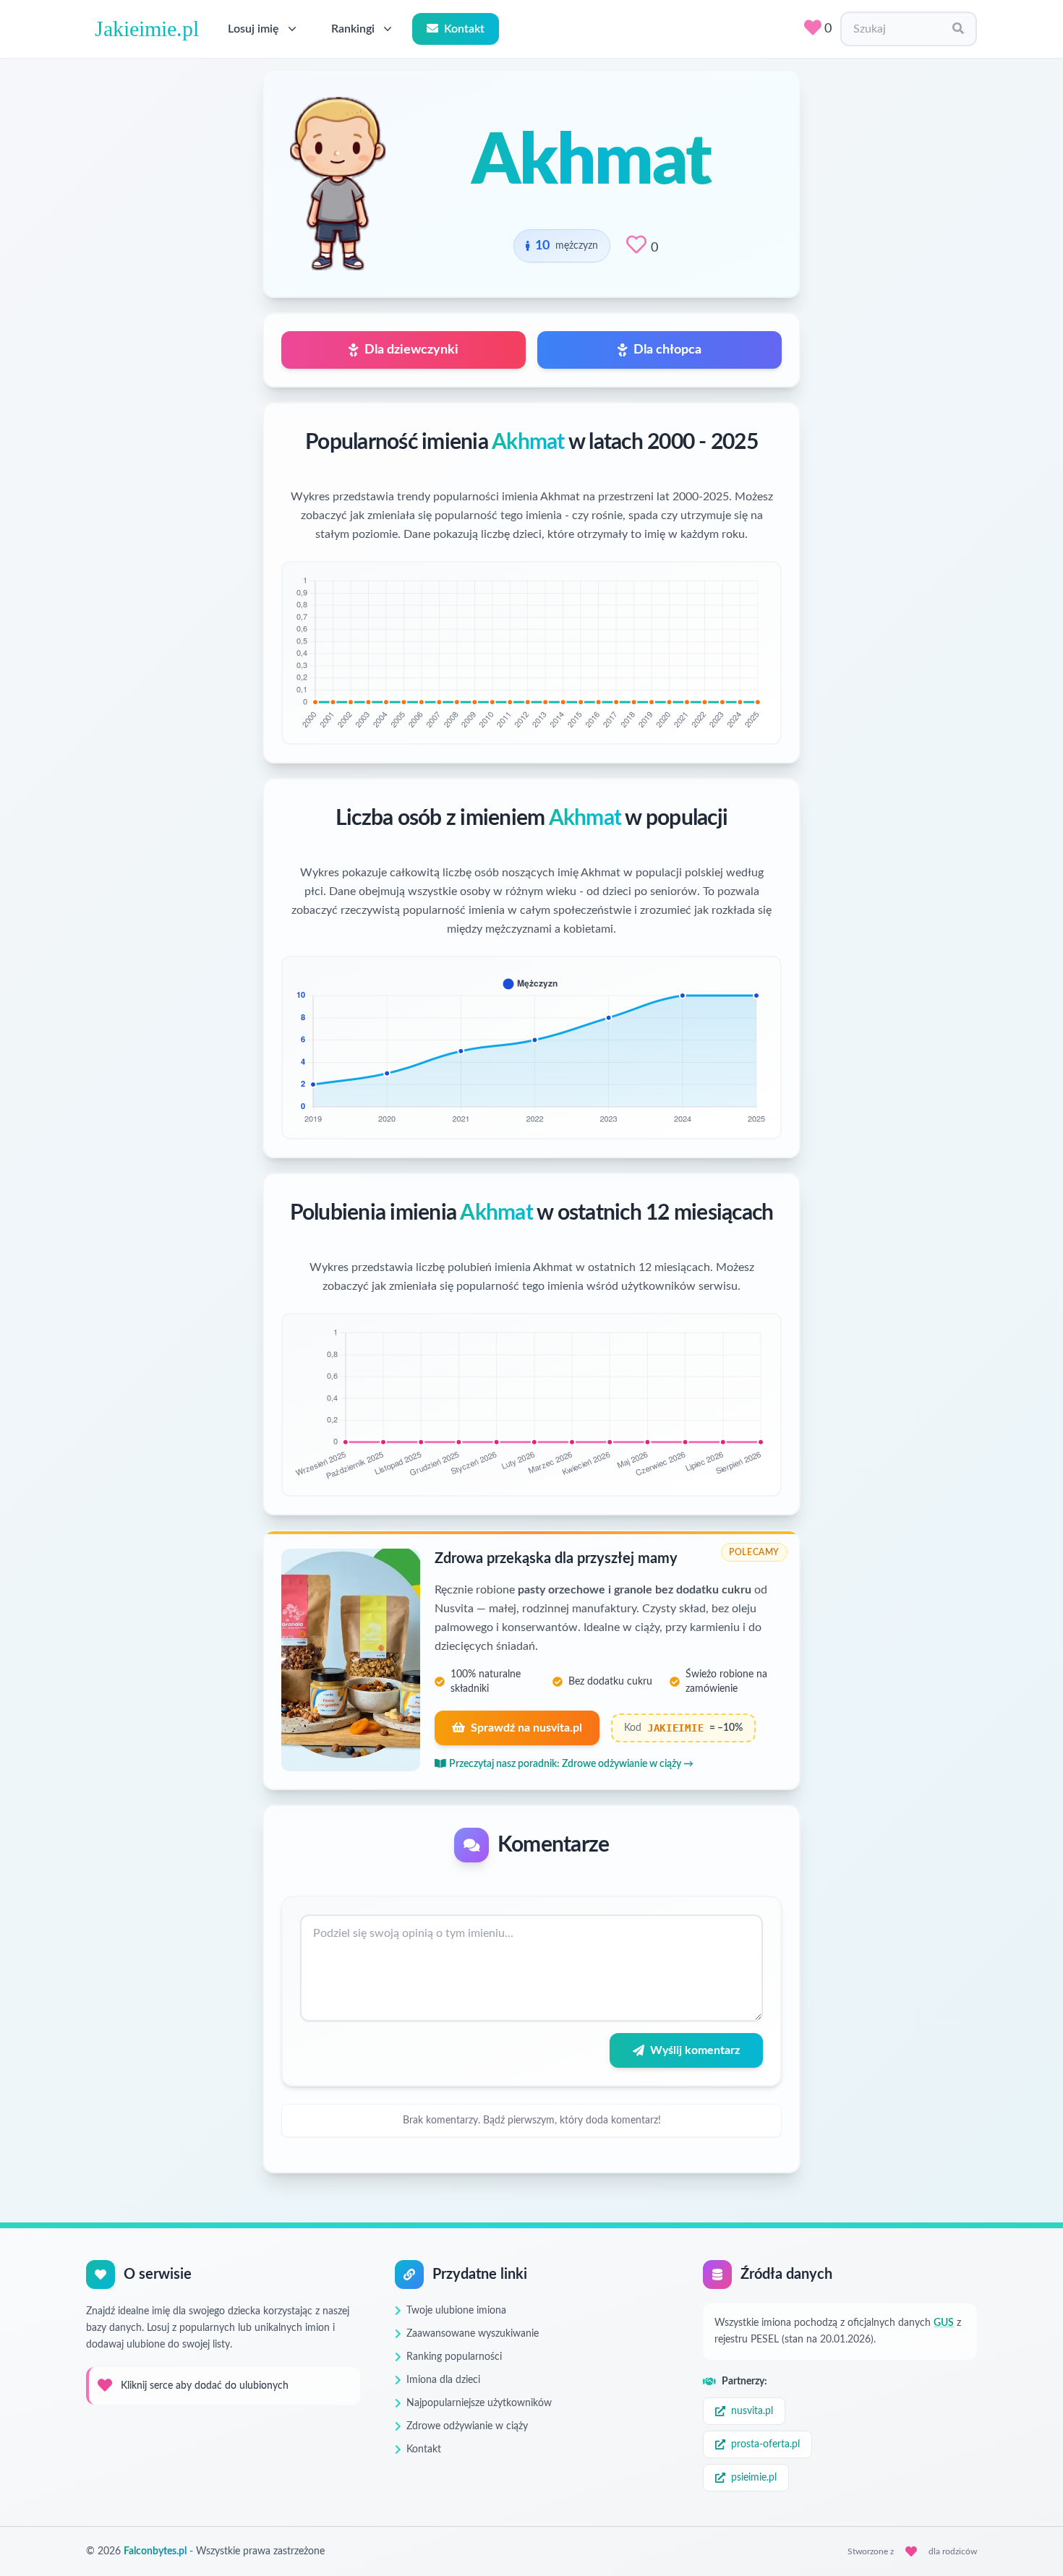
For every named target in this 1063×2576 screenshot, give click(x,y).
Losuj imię (253, 29)
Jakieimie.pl (147, 29)
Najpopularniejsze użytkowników (479, 2403)
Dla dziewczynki (411, 350)
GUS (944, 2323)
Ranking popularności (454, 2357)
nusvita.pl (752, 2411)
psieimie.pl (754, 2478)
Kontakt (464, 29)
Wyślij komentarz (695, 2050)
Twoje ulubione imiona (456, 2311)
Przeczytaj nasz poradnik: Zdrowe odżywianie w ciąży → (571, 1764)
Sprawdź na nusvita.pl (526, 1728)
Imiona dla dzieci (443, 2380)
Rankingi (353, 29)
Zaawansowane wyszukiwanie (473, 2334)
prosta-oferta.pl (765, 2444)
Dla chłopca (667, 350)
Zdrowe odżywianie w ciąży (467, 2426)
